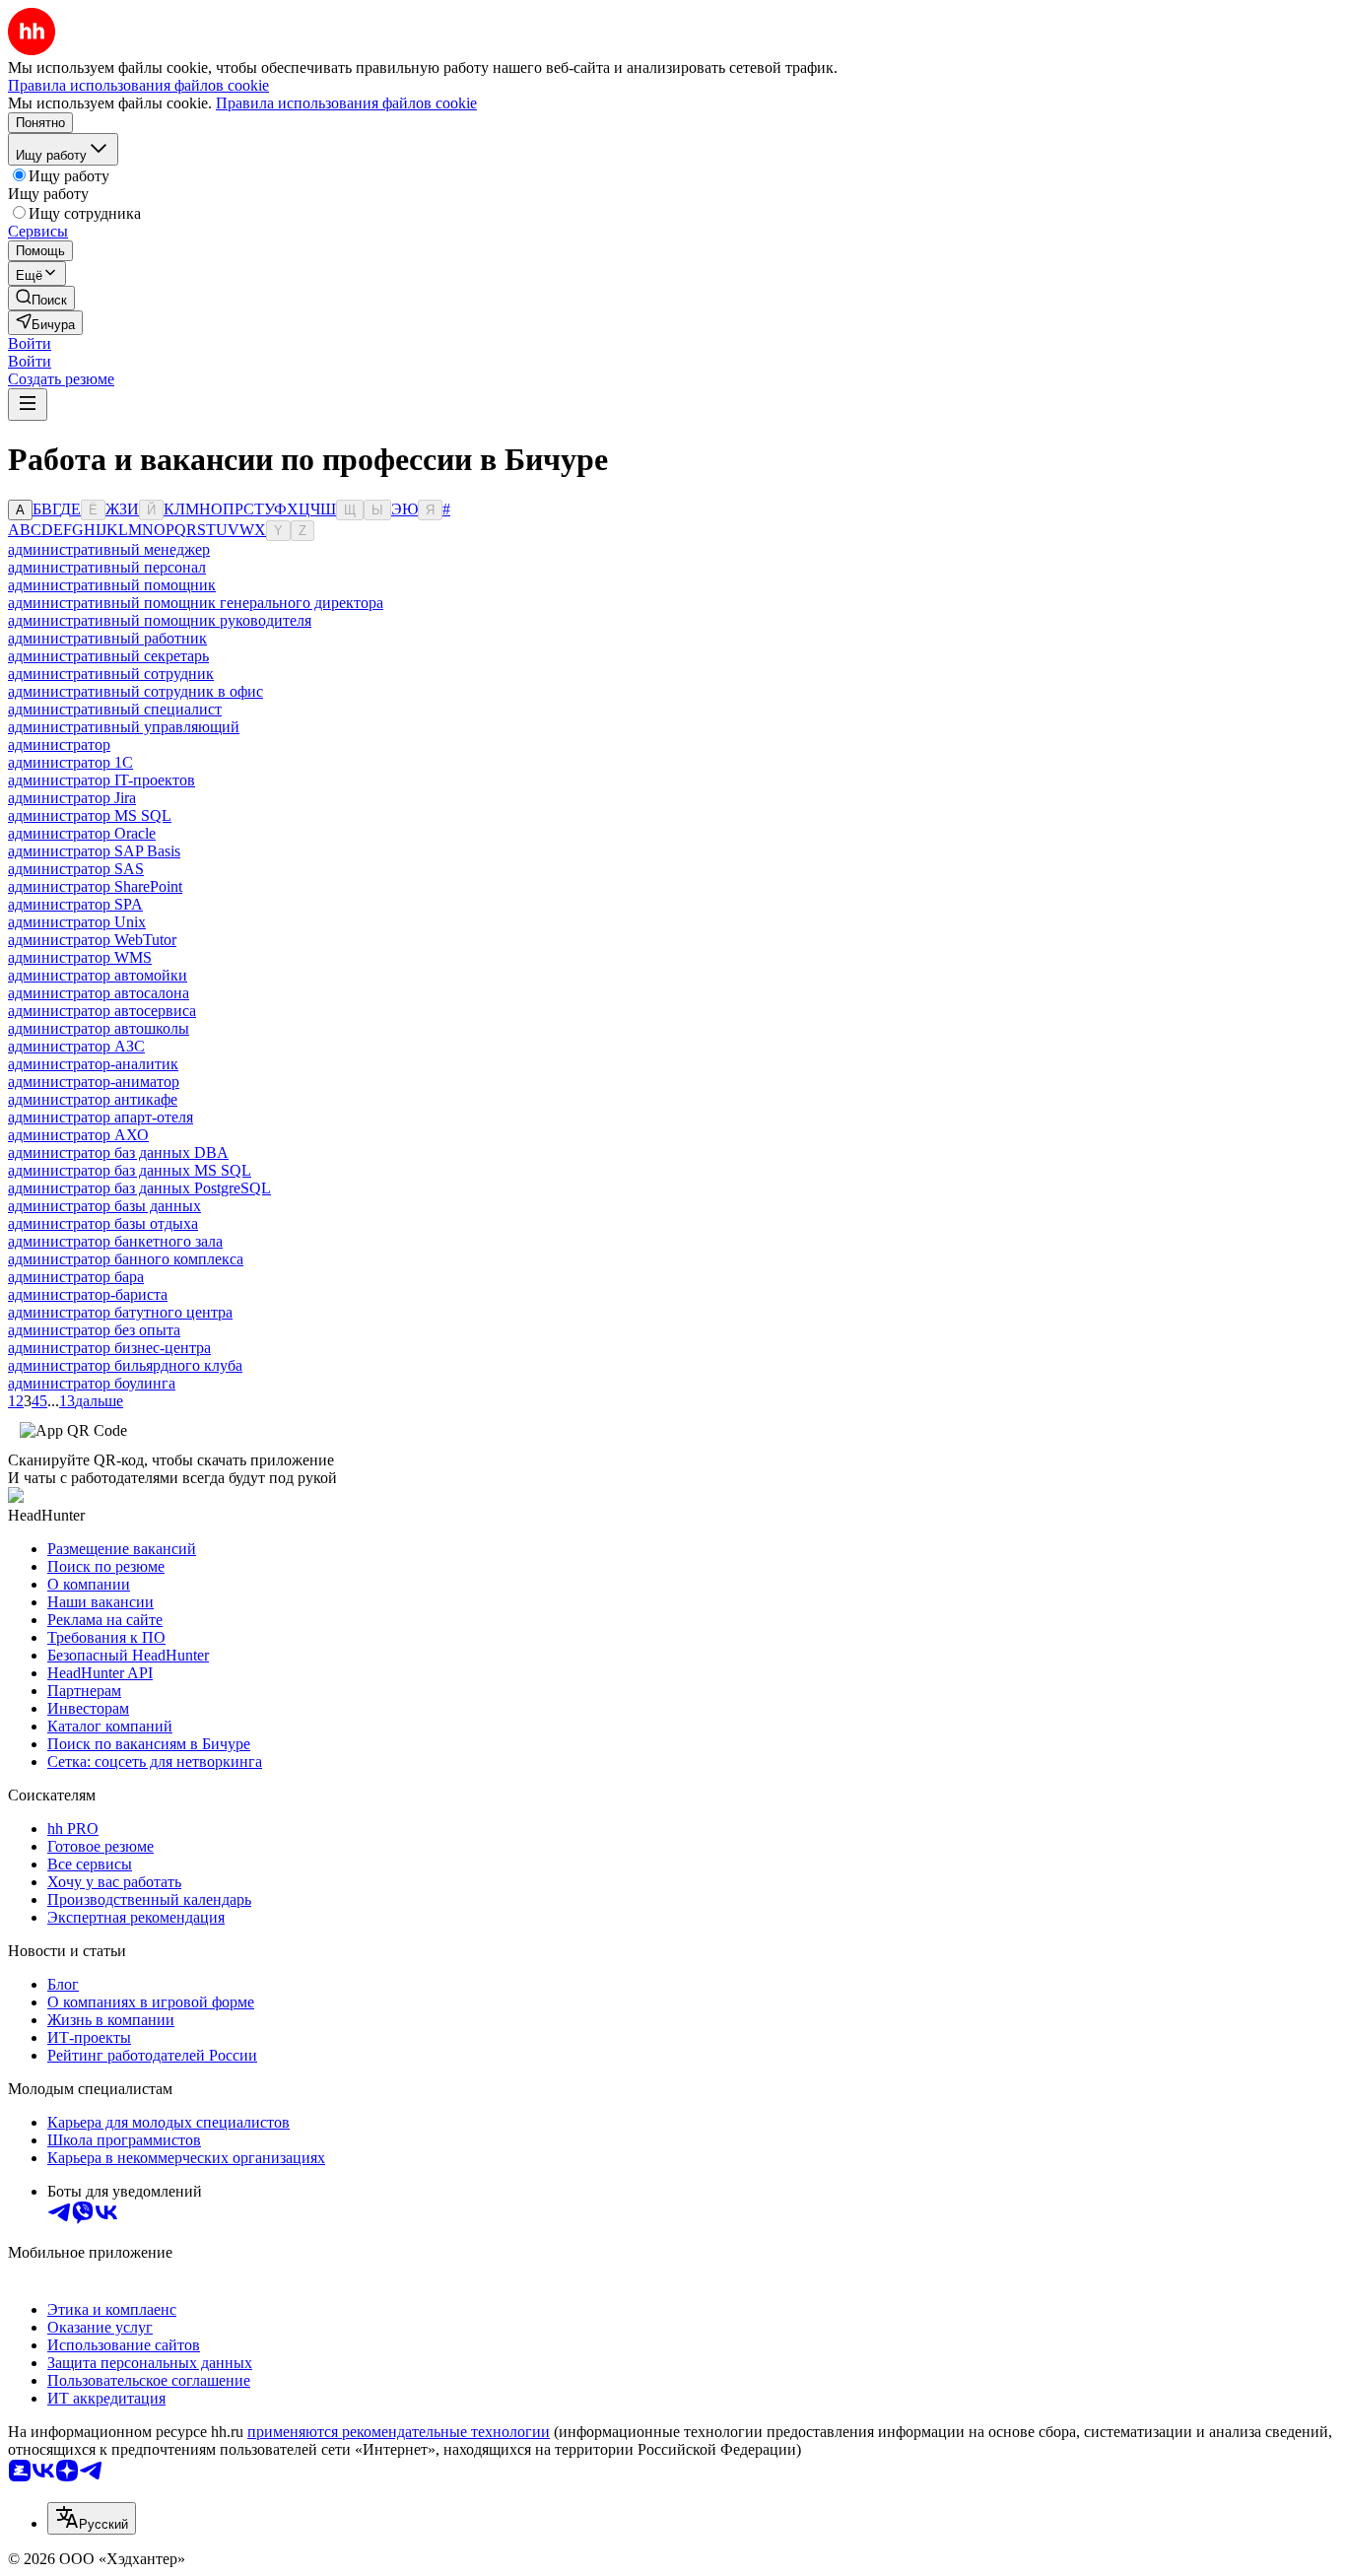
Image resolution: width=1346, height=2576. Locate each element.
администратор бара (76, 1277)
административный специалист (115, 709)
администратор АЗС (76, 1046)
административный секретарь (108, 656)
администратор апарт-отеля (101, 1117)
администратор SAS (76, 869)
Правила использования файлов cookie (346, 103)
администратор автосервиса (102, 1011)
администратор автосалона (99, 993)
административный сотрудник (111, 674)
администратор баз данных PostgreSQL (139, 1188)
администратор (59, 745)
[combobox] (92, 2518)
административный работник (107, 638)
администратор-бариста (88, 1294)
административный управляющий (124, 727)
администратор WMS (80, 957)
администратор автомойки (98, 975)
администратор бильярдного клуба (125, 1365)
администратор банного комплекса (126, 1259)
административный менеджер (109, 549)
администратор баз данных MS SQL (130, 1170)
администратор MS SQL (90, 815)
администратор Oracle (82, 833)
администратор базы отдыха (103, 1223)
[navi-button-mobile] (28, 405)
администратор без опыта (94, 1330)
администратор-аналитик (93, 1064)
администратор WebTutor (92, 940)
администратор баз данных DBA (118, 1152)
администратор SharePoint (95, 886)
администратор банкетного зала (115, 1241)
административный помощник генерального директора (196, 603)
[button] (30, 343)
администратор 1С (70, 762)
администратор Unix (77, 922)
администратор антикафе (93, 1099)
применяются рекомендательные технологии (399, 2432)
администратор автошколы (99, 1028)
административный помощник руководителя (160, 620)
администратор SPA (75, 904)
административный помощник (112, 585)
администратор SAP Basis (94, 851)
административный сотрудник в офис (135, 691)
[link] (41, 298)
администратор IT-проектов (101, 780)
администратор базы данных (104, 1206)
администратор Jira (72, 798)
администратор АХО (78, 1135)
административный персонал (107, 567)
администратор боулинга (92, 1383)
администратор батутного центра (120, 1312)
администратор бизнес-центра (109, 1348)
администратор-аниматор (94, 1082)
